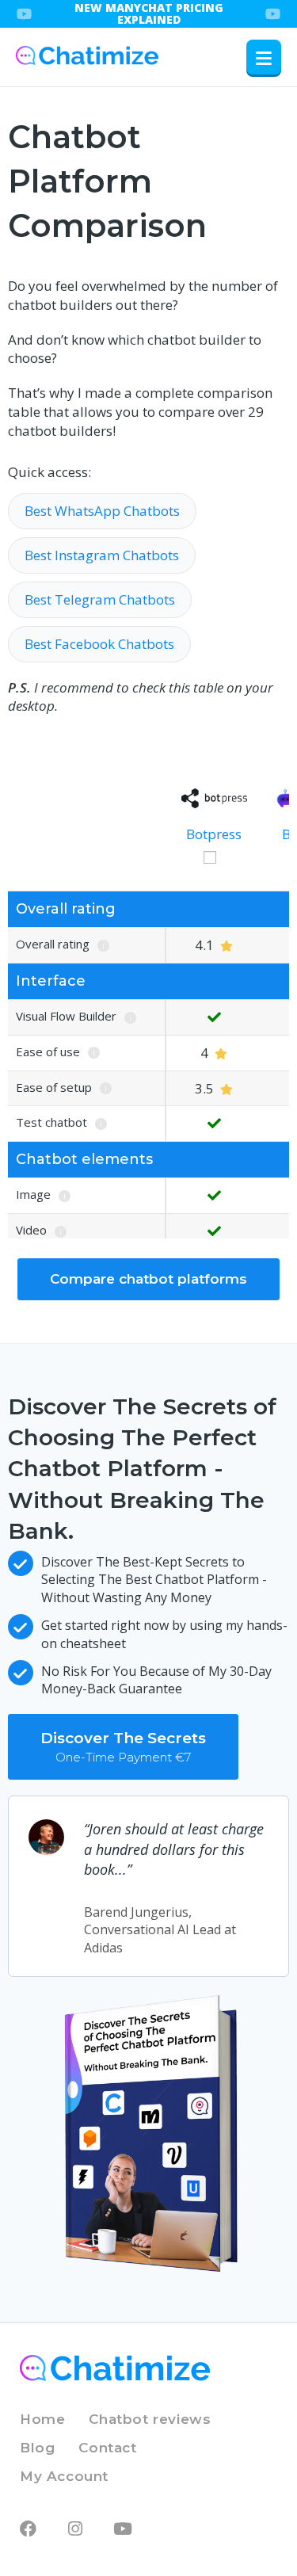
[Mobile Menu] (264, 57)
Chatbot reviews (150, 2419)
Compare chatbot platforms (148, 1279)
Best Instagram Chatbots (102, 555)
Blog (37, 2448)
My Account (64, 2476)
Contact (107, 2448)
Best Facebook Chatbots (99, 644)
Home (42, 2419)
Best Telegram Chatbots (100, 599)
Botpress (214, 834)
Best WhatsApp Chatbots (102, 511)
